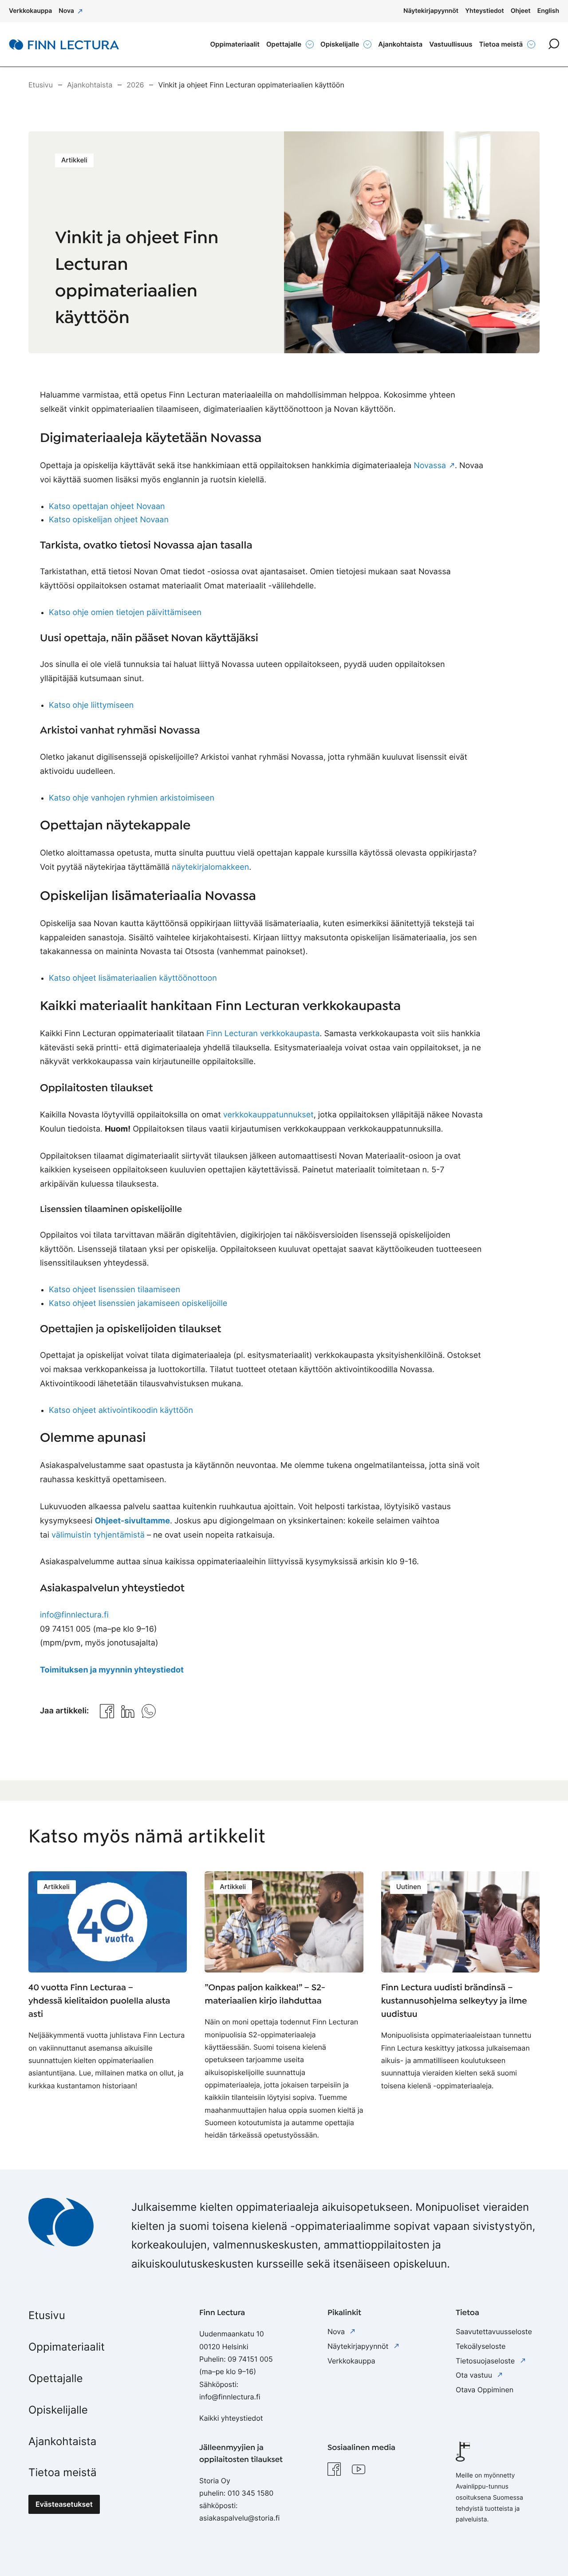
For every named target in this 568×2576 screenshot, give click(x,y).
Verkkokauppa (351, 2361)
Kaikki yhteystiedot (231, 2418)
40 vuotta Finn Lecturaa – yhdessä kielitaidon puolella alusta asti (99, 2001)
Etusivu (47, 2315)
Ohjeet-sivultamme (132, 1521)
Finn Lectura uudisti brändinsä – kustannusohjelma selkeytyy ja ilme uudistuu (454, 2001)
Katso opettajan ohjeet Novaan (107, 507)
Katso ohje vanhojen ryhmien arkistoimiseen (132, 798)
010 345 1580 (251, 2493)
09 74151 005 (250, 2359)
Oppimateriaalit (67, 2347)
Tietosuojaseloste (486, 2361)
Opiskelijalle (58, 2410)
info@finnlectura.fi (74, 1615)
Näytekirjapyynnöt (359, 2346)
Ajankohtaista (62, 2441)
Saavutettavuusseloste (494, 2331)
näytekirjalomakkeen (210, 867)
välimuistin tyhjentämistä (98, 1535)
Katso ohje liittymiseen (91, 705)
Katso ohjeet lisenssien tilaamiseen (114, 1290)
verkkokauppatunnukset (268, 1115)
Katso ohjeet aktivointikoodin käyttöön (121, 1410)
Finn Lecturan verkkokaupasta (263, 1034)
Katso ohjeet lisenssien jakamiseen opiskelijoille (138, 1304)
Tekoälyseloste (481, 2346)
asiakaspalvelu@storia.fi (239, 2518)
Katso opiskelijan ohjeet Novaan (109, 520)
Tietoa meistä (63, 2472)
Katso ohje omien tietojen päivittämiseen (125, 613)
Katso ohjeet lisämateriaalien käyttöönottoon (133, 978)
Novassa (430, 466)
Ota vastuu (475, 2375)
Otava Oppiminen (485, 2390)
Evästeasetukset (64, 2504)
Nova (337, 2331)
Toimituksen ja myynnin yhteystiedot (112, 1670)
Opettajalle (55, 2378)
